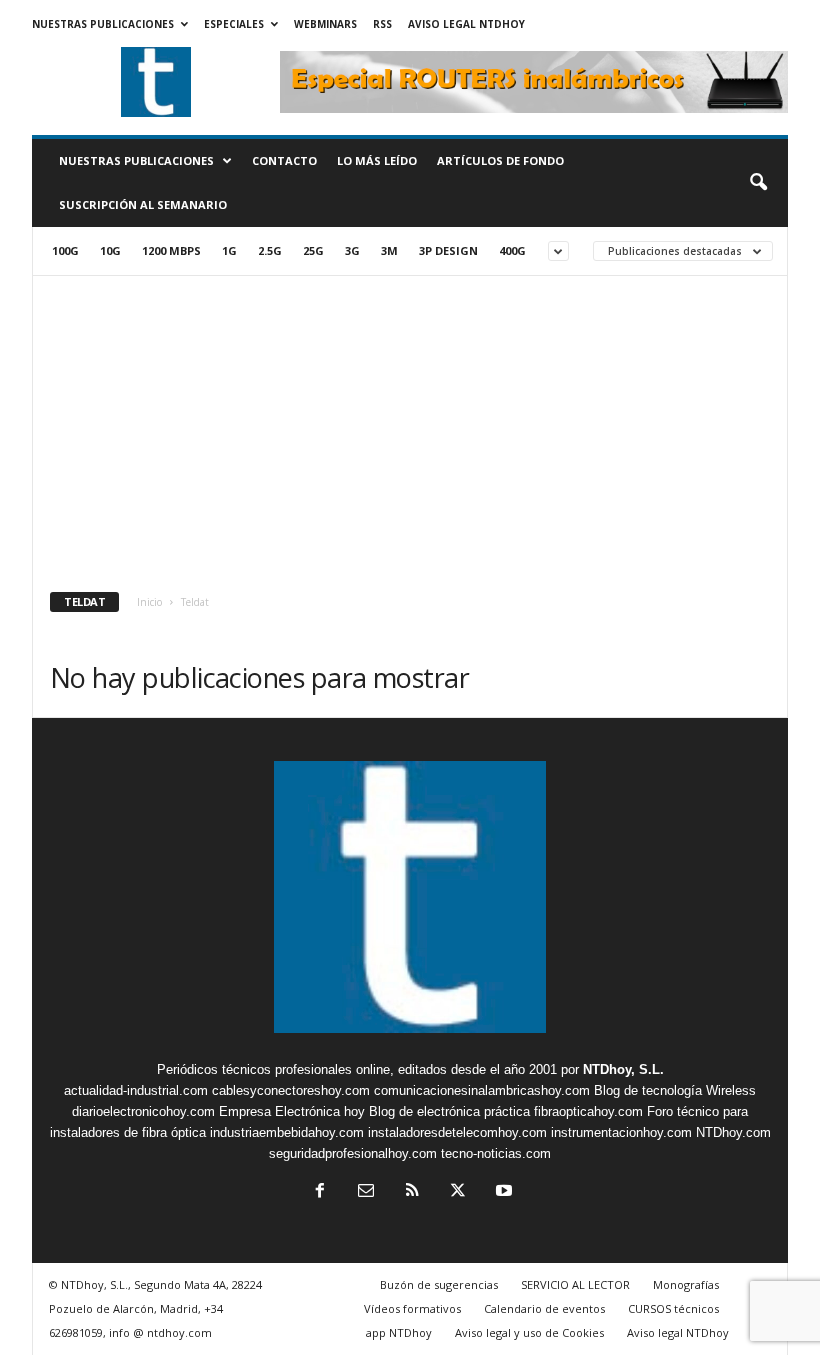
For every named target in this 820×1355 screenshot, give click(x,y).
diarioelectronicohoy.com (143, 1111)
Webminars (325, 24)
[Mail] (366, 1192)
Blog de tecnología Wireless (675, 1090)
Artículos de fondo (500, 160)
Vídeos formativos (412, 1308)
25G (313, 250)
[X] (458, 1192)
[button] (758, 183)
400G (512, 250)
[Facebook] (320, 1192)
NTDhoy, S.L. (623, 1069)
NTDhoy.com (733, 1132)
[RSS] (412, 1192)
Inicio (149, 602)
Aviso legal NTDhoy (466, 24)
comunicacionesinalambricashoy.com (482, 1090)
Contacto (284, 160)
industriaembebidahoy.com (287, 1132)
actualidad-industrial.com (136, 1090)
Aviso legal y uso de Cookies (529, 1332)
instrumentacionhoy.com (621, 1132)
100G (65, 250)
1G (229, 250)
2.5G (270, 250)
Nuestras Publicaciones (103, 24)
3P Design (448, 250)
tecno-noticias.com (496, 1153)
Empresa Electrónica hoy (292, 1111)
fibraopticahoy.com (588, 1111)
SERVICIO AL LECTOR (575, 1284)
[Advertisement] (410, 426)
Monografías (686, 1284)
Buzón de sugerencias (439, 1284)
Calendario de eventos (544, 1308)
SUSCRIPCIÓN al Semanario (143, 204)
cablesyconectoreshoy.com (291, 1090)
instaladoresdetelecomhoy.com (457, 1132)
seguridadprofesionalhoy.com (353, 1153)
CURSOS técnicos (673, 1308)
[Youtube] (502, 1192)
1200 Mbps (171, 250)
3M (389, 250)
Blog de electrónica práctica (449, 1111)
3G (352, 250)
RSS (382, 24)
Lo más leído (377, 160)
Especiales (234, 24)
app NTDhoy (399, 1332)
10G (110, 250)
